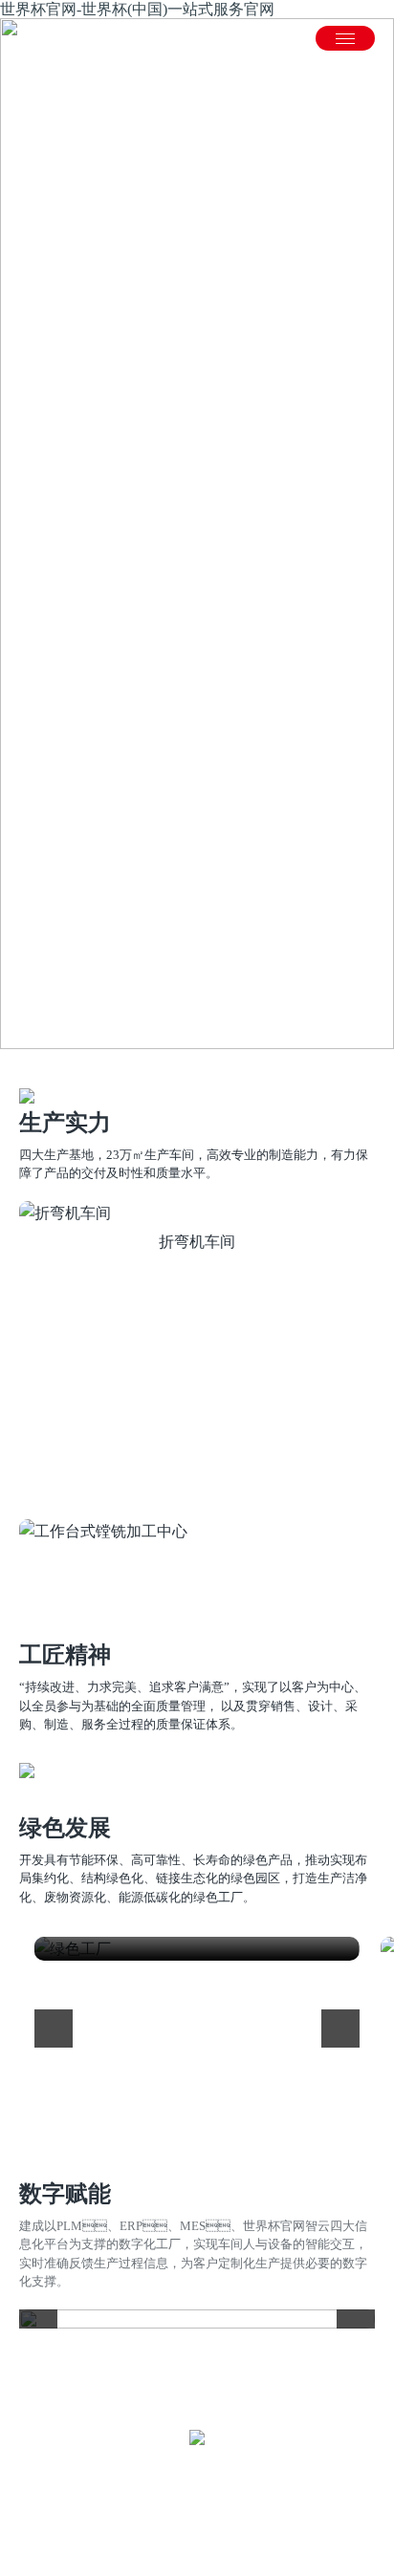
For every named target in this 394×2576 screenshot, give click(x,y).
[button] (33, 1462)
